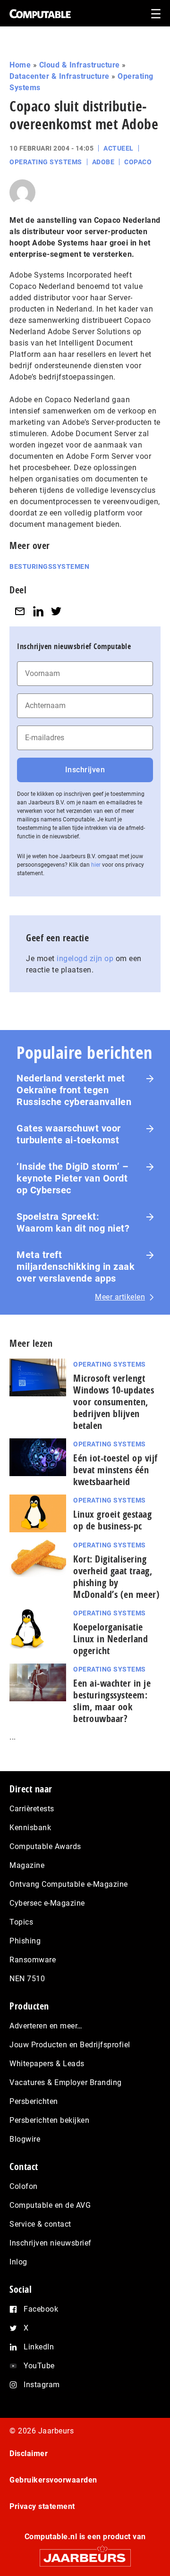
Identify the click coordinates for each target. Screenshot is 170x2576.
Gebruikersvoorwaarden (53, 2480)
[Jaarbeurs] (85, 2554)
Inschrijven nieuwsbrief (51, 2243)
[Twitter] (56, 611)
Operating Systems (46, 162)
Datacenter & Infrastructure (59, 76)
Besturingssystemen (49, 566)
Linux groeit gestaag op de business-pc (112, 1520)
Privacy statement (42, 2506)
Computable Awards (45, 1846)
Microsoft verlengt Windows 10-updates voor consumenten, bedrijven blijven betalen (114, 1402)
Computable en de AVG (50, 2205)
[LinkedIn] (38, 611)
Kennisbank (30, 1828)
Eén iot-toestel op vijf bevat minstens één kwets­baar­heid (115, 1470)
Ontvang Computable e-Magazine (69, 1884)
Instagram (42, 2385)
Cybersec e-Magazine (47, 1903)
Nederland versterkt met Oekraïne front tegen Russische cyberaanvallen (74, 1090)
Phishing (25, 1941)
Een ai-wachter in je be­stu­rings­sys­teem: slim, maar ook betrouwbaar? (112, 1701)
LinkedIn (39, 2347)
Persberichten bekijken (49, 2120)
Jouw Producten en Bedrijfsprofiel (70, 2045)
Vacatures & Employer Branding (66, 2082)
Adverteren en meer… (46, 2026)
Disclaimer (29, 2454)
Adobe (103, 162)
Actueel (119, 148)
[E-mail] (20, 611)
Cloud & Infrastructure (80, 65)
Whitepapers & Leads (47, 2064)
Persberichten (34, 2101)
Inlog (18, 2262)
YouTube (39, 2366)
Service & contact (40, 2224)
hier (96, 865)
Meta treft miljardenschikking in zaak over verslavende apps (76, 1267)
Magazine (27, 1865)
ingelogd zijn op (85, 959)
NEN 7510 (27, 1979)
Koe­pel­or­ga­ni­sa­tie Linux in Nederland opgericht (110, 1639)
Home (20, 65)
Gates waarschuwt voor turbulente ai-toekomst (69, 1134)
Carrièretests (32, 1809)
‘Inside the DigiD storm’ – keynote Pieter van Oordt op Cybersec (72, 1178)
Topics (21, 1922)
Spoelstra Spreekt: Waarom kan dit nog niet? (73, 1222)
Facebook (41, 2309)
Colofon (24, 2186)
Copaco (138, 162)
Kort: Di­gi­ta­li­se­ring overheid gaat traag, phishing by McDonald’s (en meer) (116, 1577)
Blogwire (25, 2139)
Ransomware (33, 1960)
